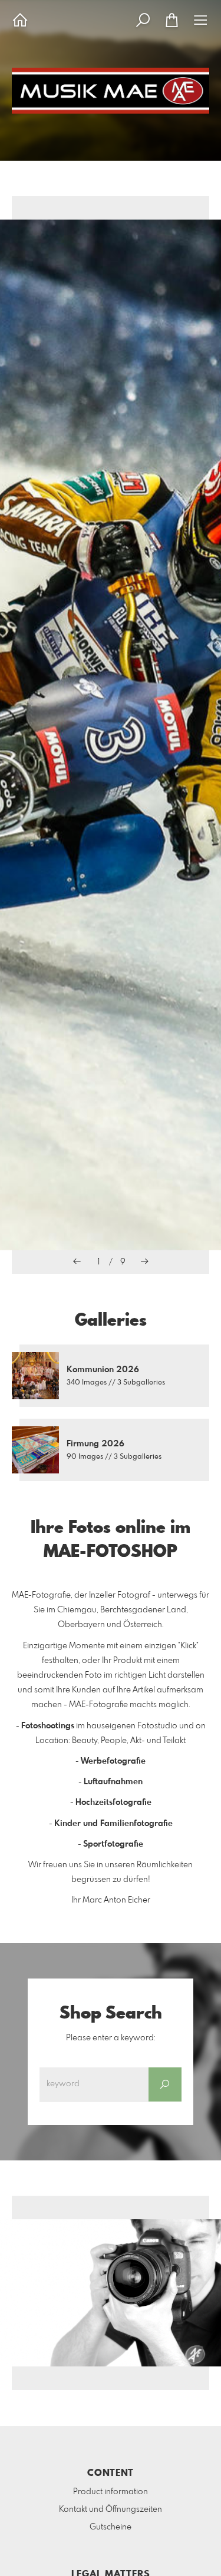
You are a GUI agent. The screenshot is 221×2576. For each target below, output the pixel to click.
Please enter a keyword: (111, 2038)
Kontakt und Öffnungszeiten (111, 2509)
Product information (111, 2492)
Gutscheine (111, 2527)
